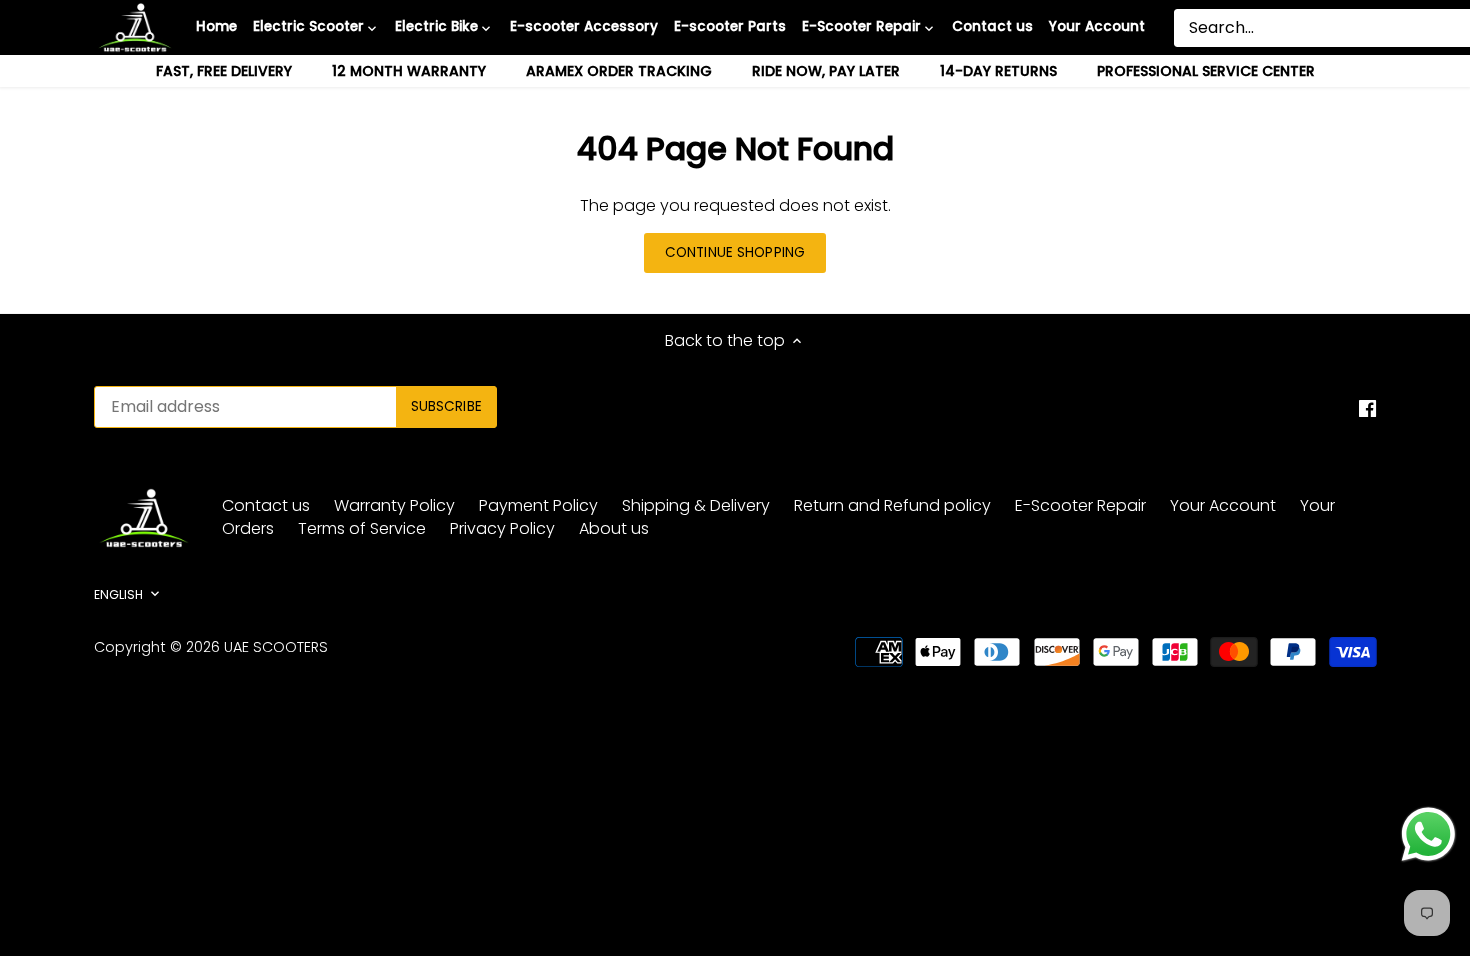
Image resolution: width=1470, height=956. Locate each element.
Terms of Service (362, 528)
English (119, 595)
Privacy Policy (502, 528)
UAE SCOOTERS (276, 647)
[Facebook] (1367, 408)
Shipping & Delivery (696, 505)
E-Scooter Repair (1080, 505)
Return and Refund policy (892, 505)
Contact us (266, 505)
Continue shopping (735, 252)
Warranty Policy (394, 505)
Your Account (1223, 505)
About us (614, 528)
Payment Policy (538, 505)
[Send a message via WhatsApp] (1428, 834)
